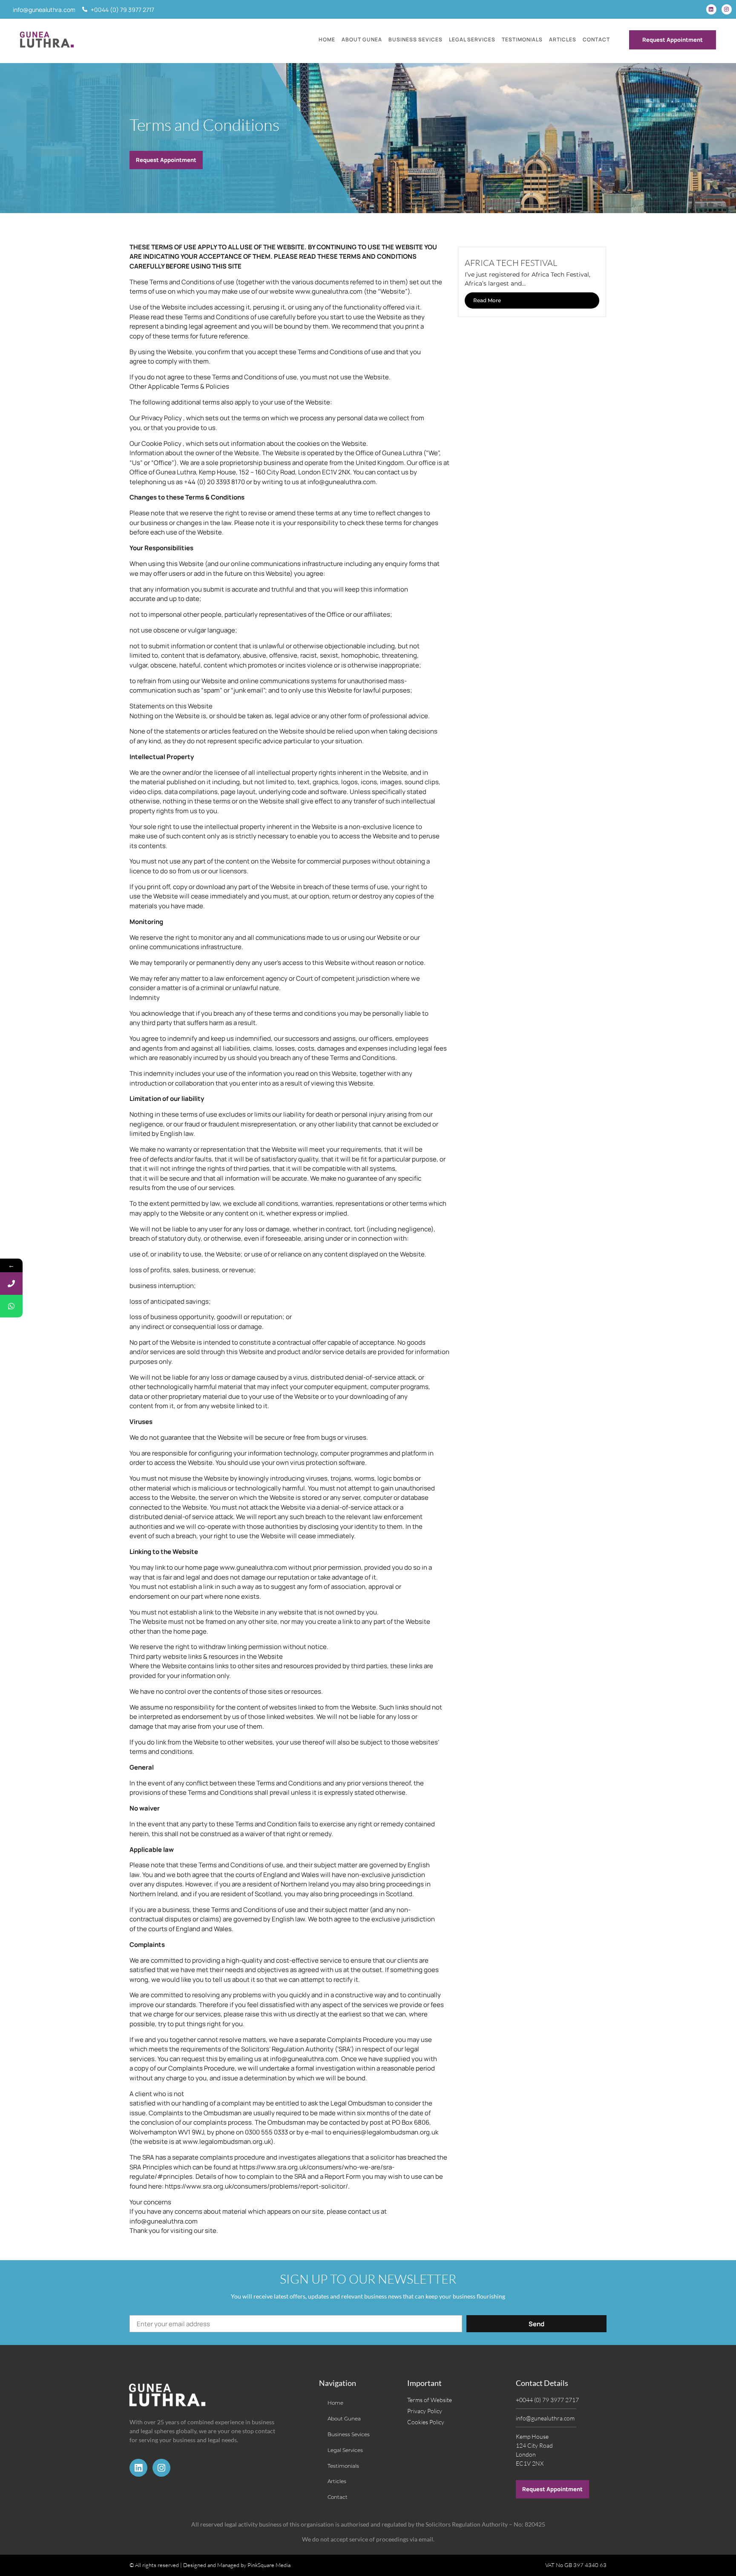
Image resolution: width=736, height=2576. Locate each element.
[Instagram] (727, 9)
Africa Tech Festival (511, 263)
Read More (487, 300)
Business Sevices (415, 39)
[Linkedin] (711, 9)
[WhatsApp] (11, 1306)
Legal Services (472, 39)
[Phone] (11, 1284)
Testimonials (522, 39)
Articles (563, 39)
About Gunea (362, 39)
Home (327, 39)
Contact (596, 39)
